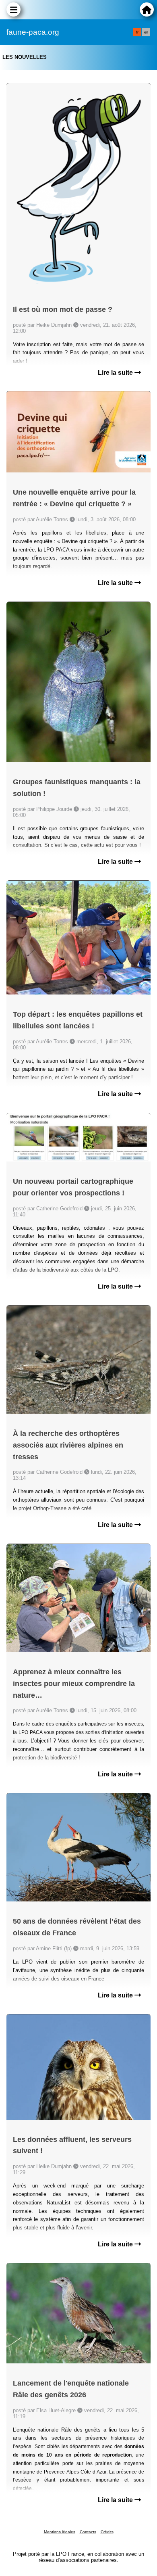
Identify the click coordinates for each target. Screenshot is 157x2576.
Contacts (88, 2532)
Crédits (107, 2532)
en (146, 32)
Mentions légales (60, 2532)
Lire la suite (116, 373)
